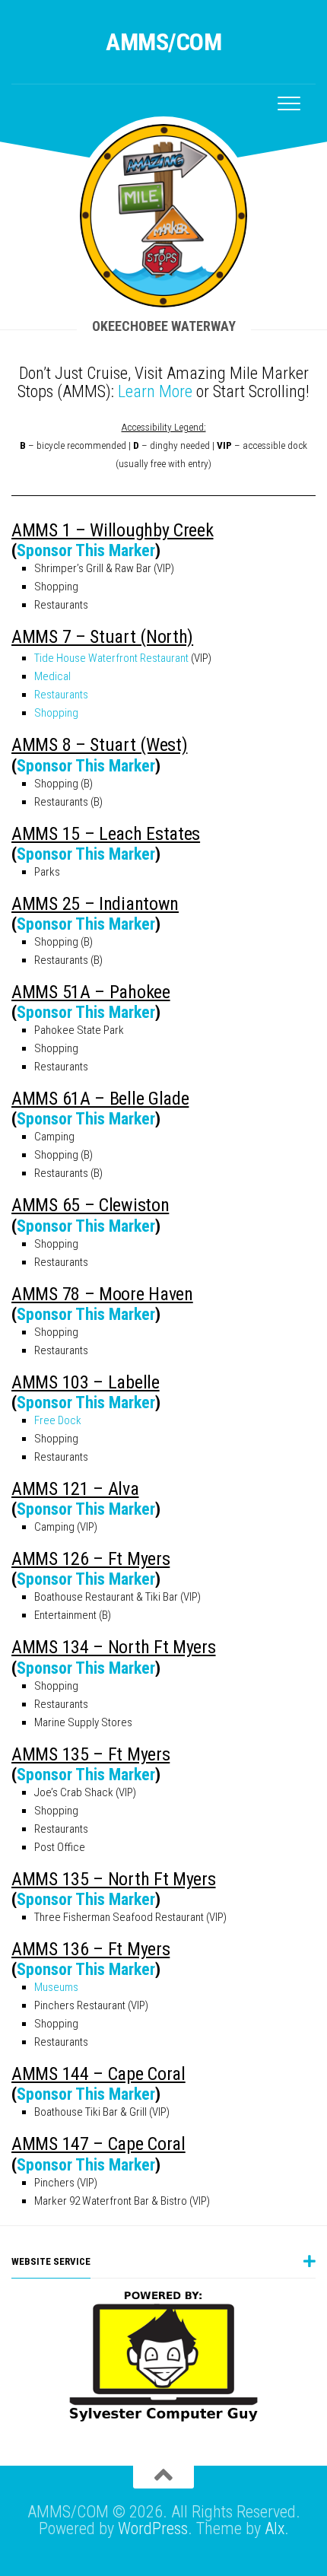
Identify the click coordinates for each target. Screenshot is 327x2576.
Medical (52, 676)
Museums (56, 1987)
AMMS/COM (163, 42)
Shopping (56, 713)
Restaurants (61, 695)
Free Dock (58, 1420)
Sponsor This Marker (86, 550)
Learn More (155, 391)
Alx (275, 2528)
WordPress (153, 2528)
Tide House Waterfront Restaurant (111, 658)
